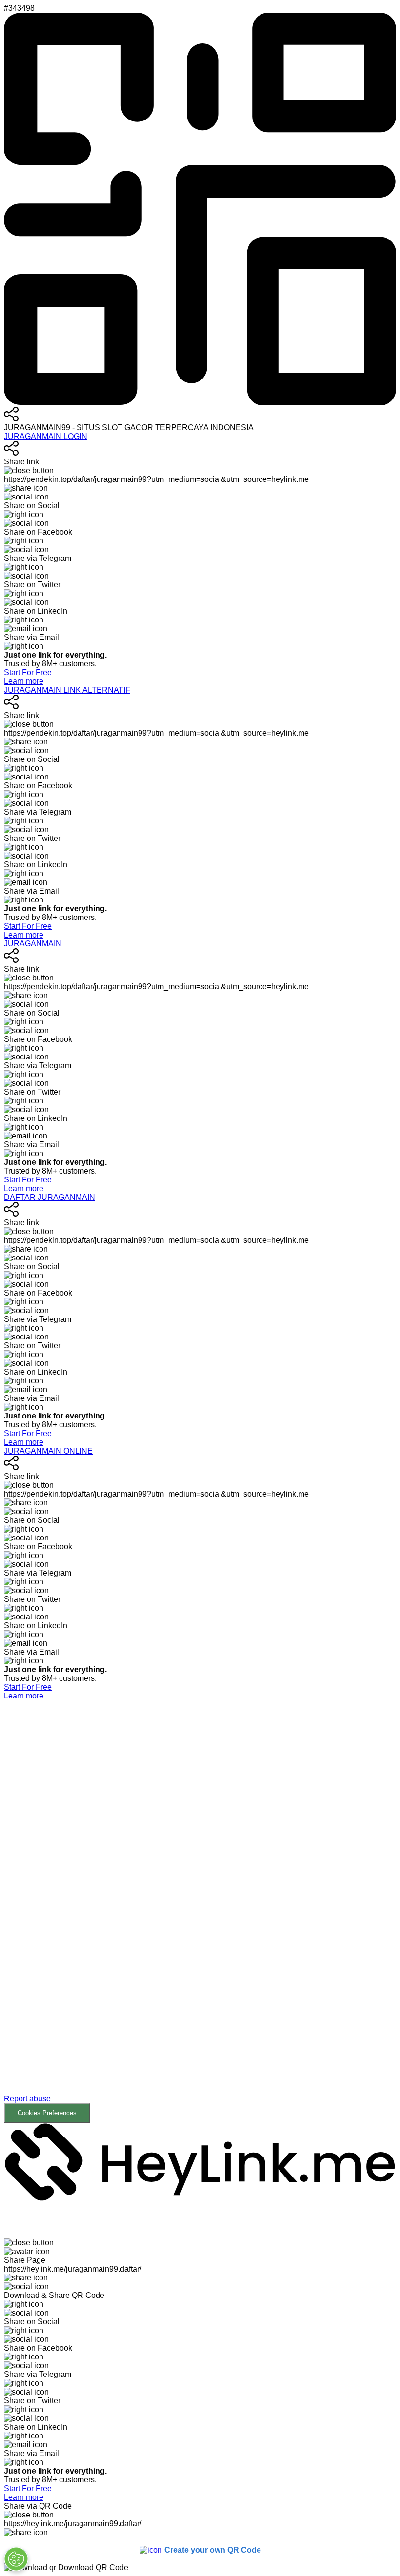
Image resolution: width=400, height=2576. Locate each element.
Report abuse (27, 2099)
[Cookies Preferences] (16, 2559)
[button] (200, 1912)
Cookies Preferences (47, 2113)
